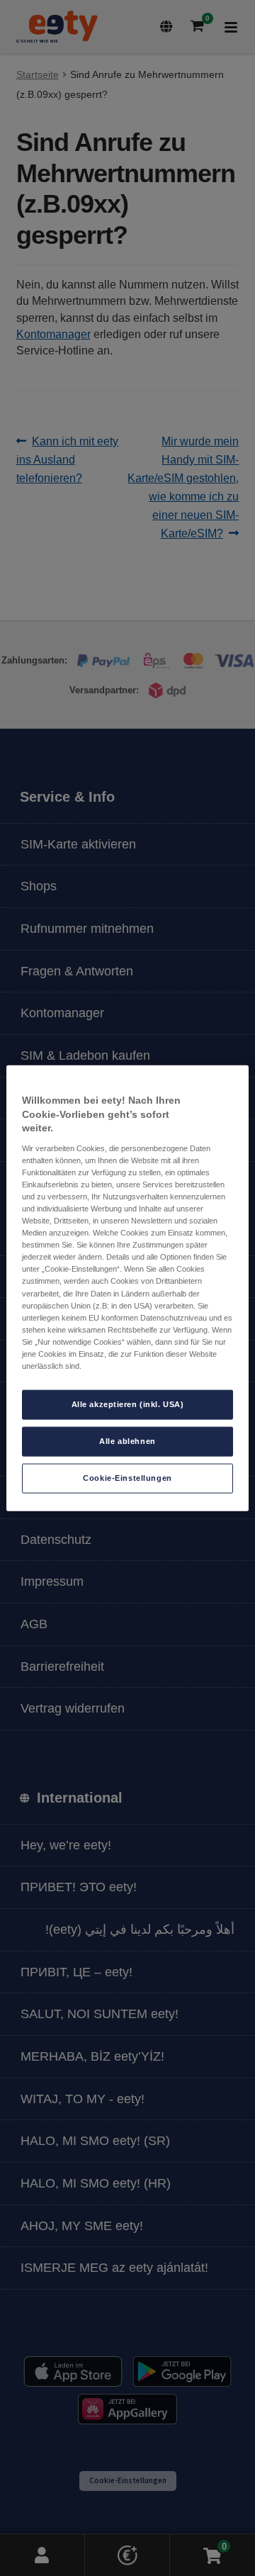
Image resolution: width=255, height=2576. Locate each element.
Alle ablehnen (127, 1441)
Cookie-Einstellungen (127, 1477)
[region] (127, 1288)
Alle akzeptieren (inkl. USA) (128, 1404)
